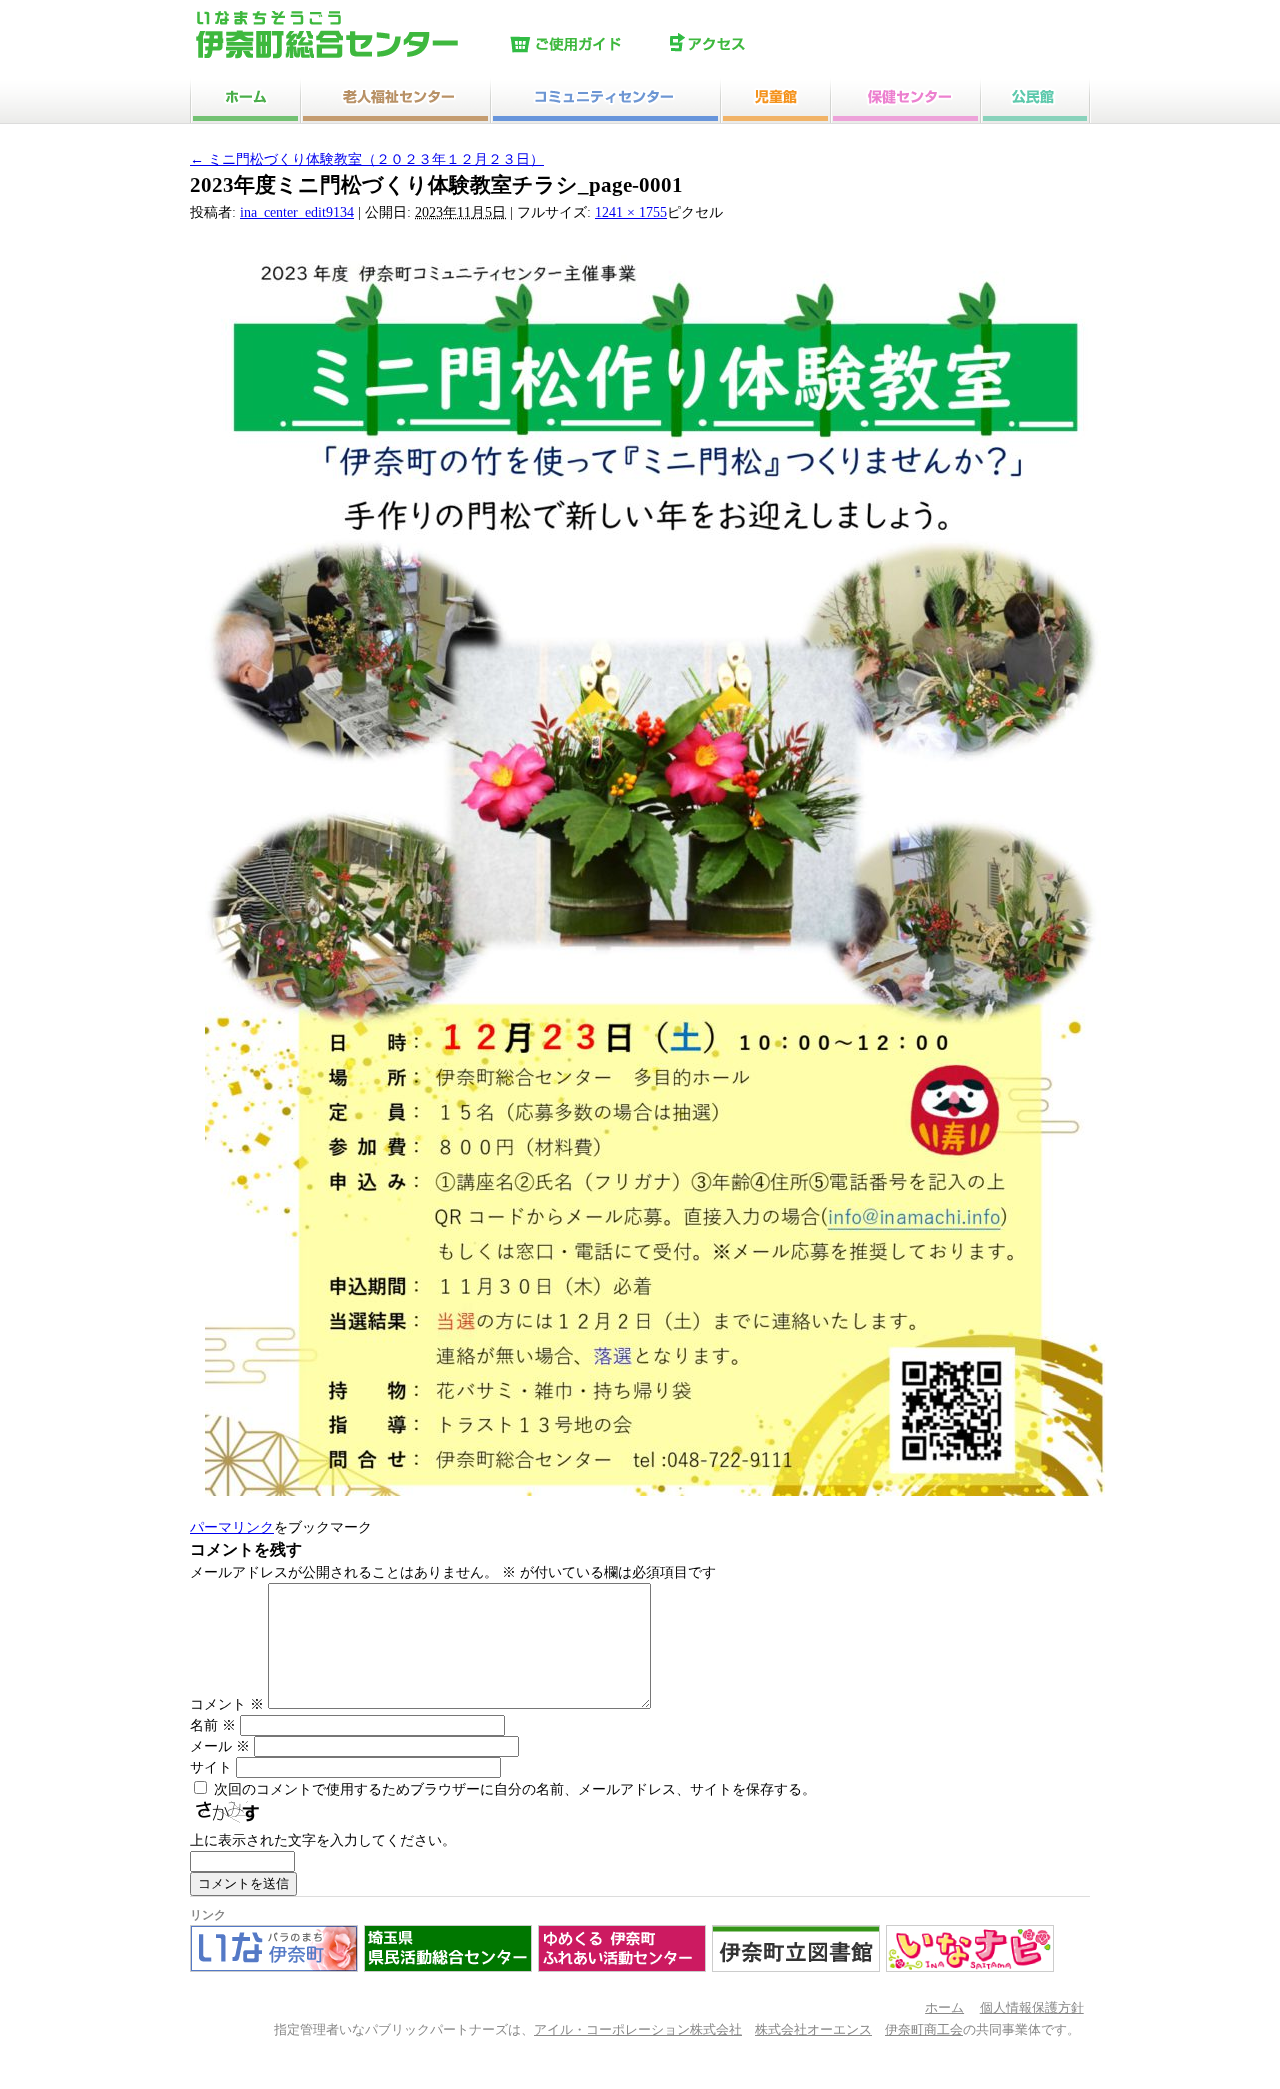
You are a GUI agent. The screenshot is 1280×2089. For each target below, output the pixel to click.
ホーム (944, 2008)
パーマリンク (232, 1527)
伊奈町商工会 (924, 2030)
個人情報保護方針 (1032, 2008)
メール (220, 1746)
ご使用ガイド (585, 45)
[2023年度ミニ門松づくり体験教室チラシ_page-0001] (655, 1491)
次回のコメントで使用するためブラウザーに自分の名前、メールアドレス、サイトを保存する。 (515, 1789)
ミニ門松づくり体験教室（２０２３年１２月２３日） (367, 159)
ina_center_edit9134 (297, 212)
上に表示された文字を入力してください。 (323, 1840)
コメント (227, 1704)
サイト (211, 1767)
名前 (213, 1725)
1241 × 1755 (631, 212)
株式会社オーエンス (813, 2030)
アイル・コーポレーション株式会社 (638, 2030)
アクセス (745, 45)
